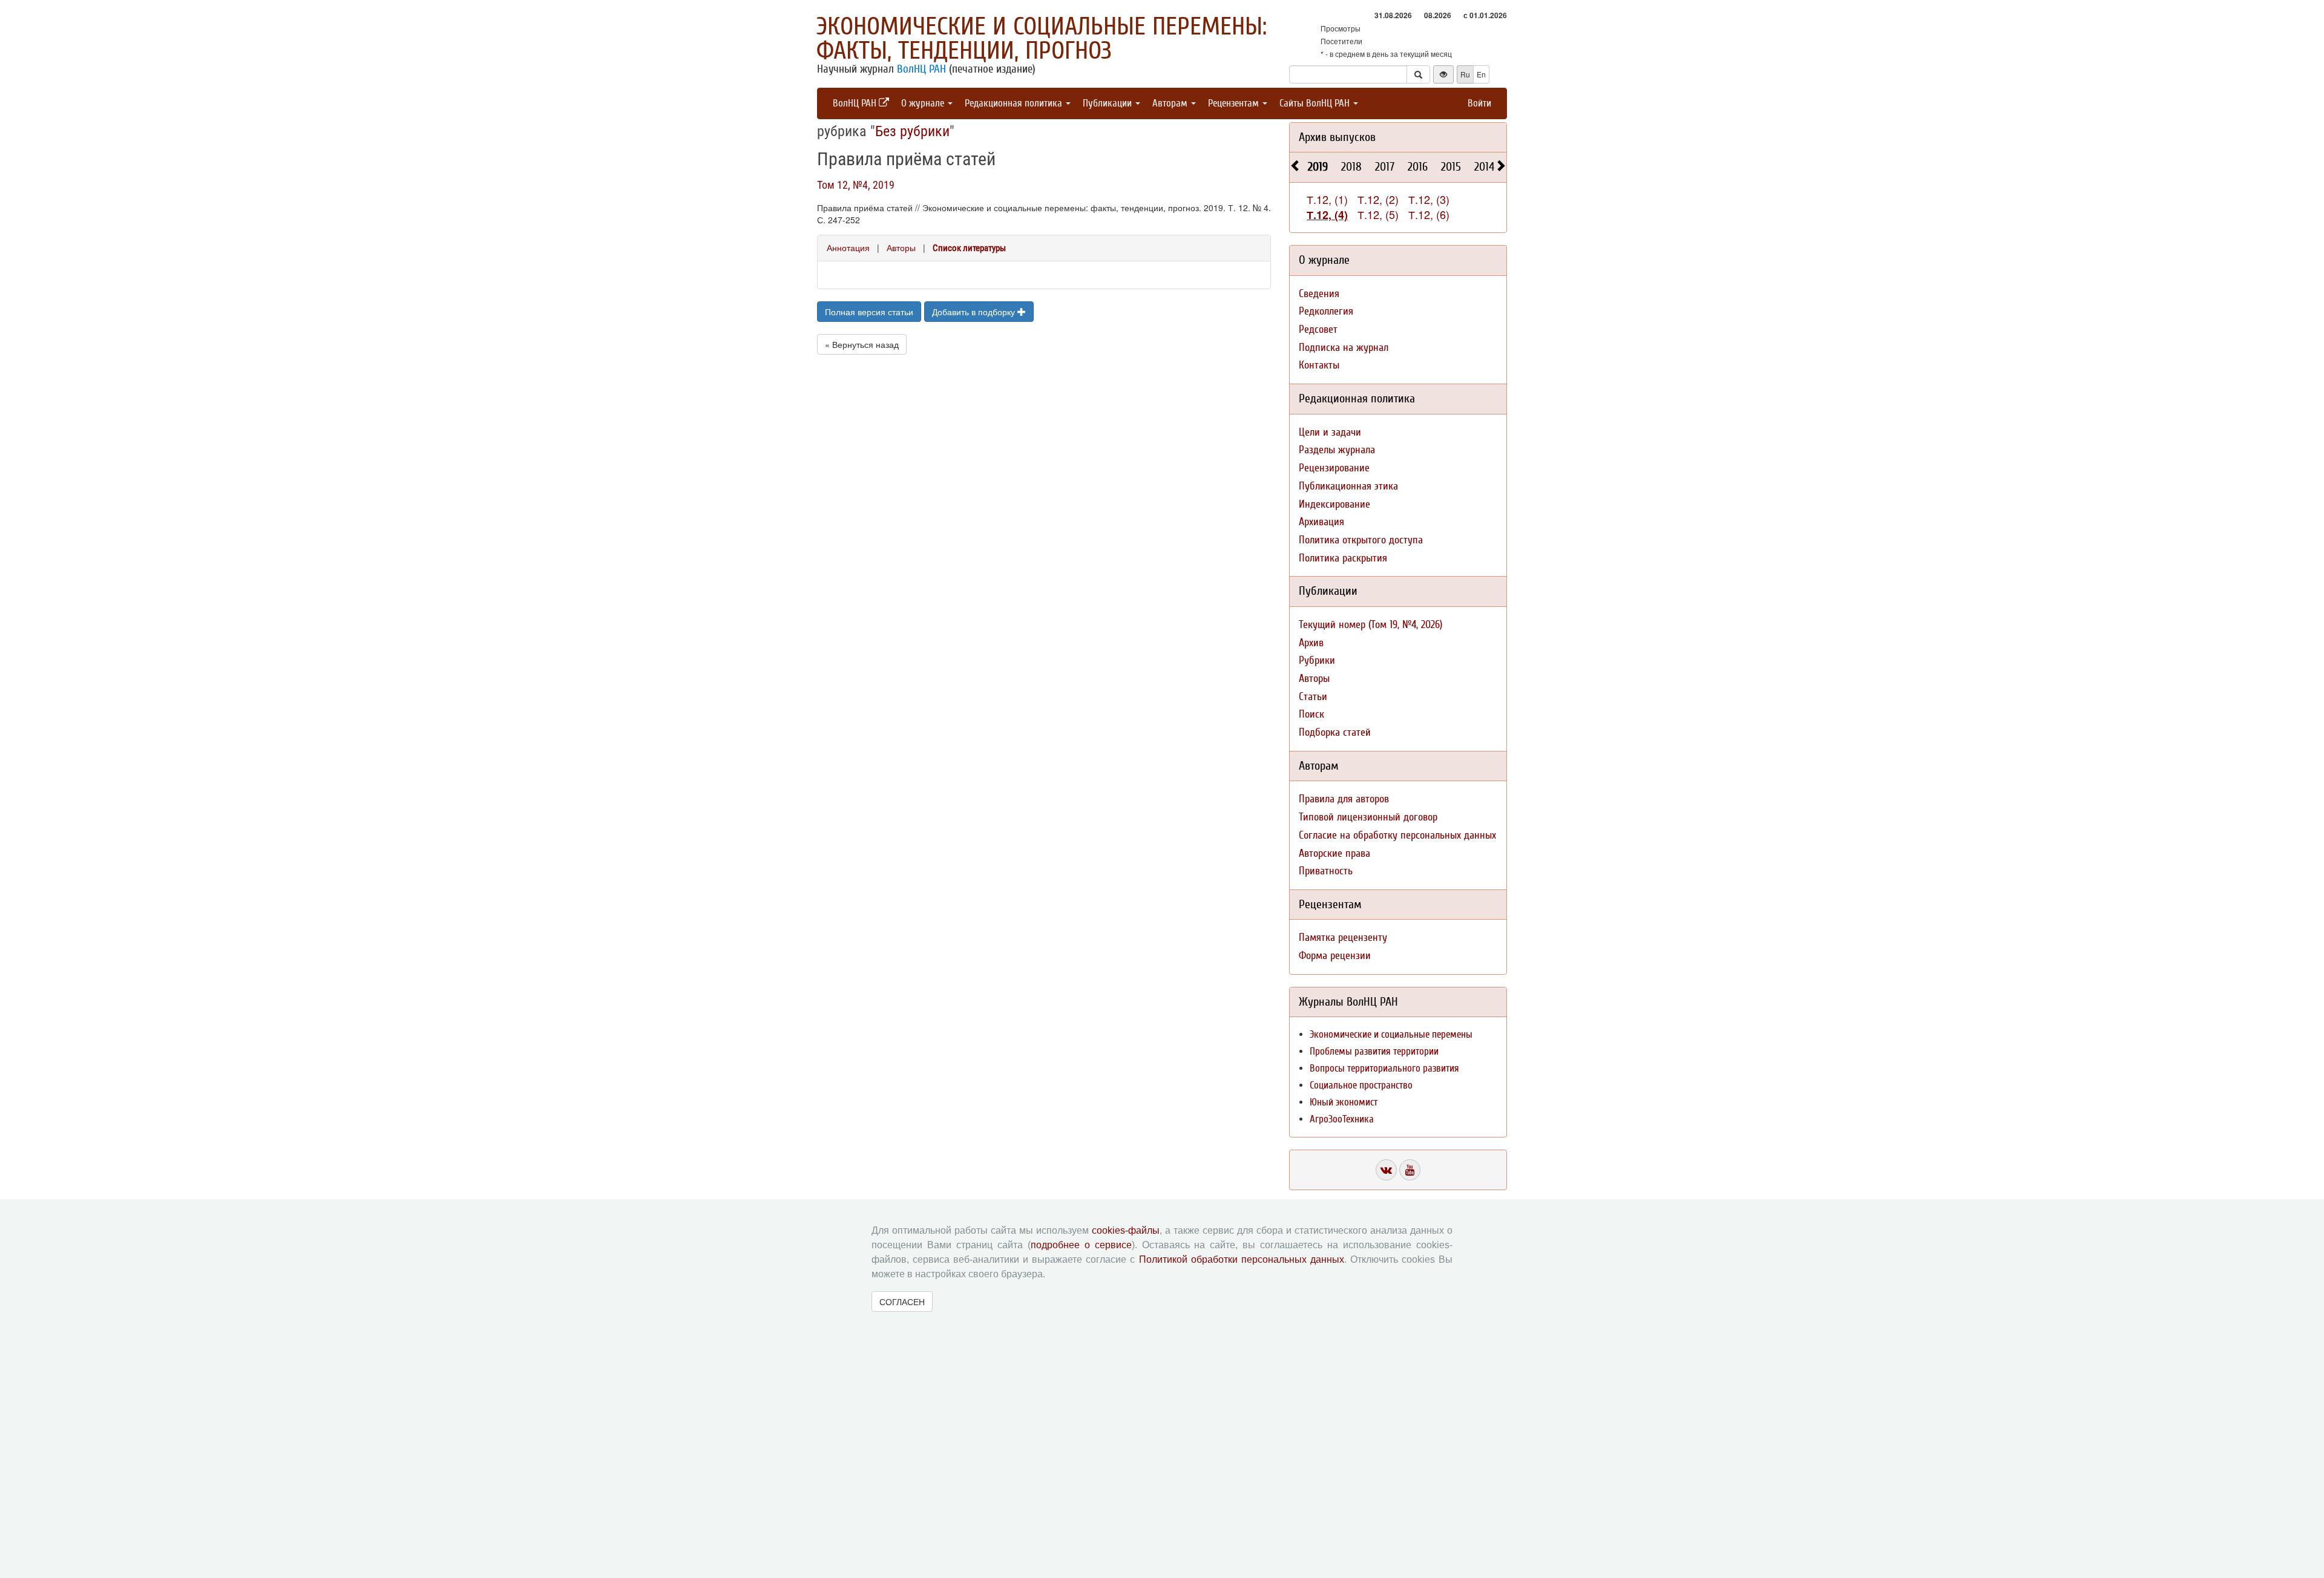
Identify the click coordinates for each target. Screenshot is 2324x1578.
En (1481, 74)
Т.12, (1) (1327, 199)
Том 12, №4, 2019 (856, 185)
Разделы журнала (1337, 450)
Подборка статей (1335, 732)
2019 (1318, 167)
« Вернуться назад (862, 344)
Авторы (901, 247)
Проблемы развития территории (1374, 1051)
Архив (1311, 643)
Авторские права (1334, 853)
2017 (1385, 167)
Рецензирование (1334, 468)
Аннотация (848, 247)
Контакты (1319, 365)
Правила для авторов (1344, 799)
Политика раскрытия (1343, 558)
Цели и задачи (1330, 432)
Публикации (1108, 103)
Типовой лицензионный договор (1368, 817)
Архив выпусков (1337, 137)
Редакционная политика (1015, 103)
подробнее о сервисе (1081, 1245)
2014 (1484, 167)
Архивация (1321, 522)
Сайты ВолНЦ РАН (1316, 103)
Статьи (1313, 697)
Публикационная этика (1348, 486)
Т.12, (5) (1378, 214)
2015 (1451, 167)
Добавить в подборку (975, 312)
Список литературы (969, 248)
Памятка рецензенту (1343, 938)
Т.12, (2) (1378, 199)
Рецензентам (1235, 103)
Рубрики (1317, 660)
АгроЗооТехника (1342, 1119)
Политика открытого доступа (1361, 540)
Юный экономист (1344, 1102)
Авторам (1171, 103)
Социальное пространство (1361, 1085)
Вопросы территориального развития (1384, 1068)
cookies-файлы (1126, 1230)
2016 (1418, 167)
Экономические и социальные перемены (1391, 1034)
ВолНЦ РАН (921, 69)
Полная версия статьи (869, 312)
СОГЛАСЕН (902, 1301)
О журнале (924, 103)
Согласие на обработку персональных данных (1397, 835)
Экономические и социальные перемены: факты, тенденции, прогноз (1042, 39)
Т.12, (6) (1429, 214)
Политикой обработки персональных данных (1242, 1259)
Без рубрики (912, 131)
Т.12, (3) (1429, 199)
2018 (1351, 167)
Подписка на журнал (1344, 348)
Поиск (1311, 714)
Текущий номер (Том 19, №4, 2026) (1370, 625)
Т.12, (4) (1327, 215)
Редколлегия (1326, 311)
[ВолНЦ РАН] (1386, 1170)
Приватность (1326, 871)
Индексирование (1334, 504)
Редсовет (1318, 329)
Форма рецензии (1335, 956)
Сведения (1319, 294)
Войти (1479, 103)
